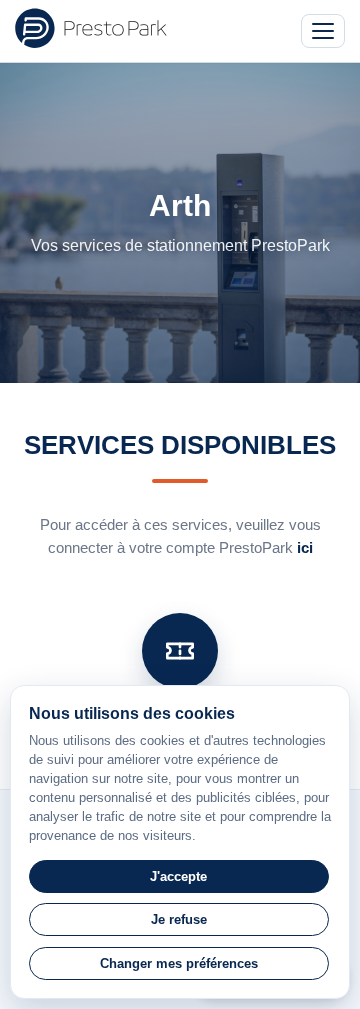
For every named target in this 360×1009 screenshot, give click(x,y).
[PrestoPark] (91, 28)
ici (305, 547)
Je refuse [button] (179, 919)
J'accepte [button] (178, 876)
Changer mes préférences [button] (179, 963)
